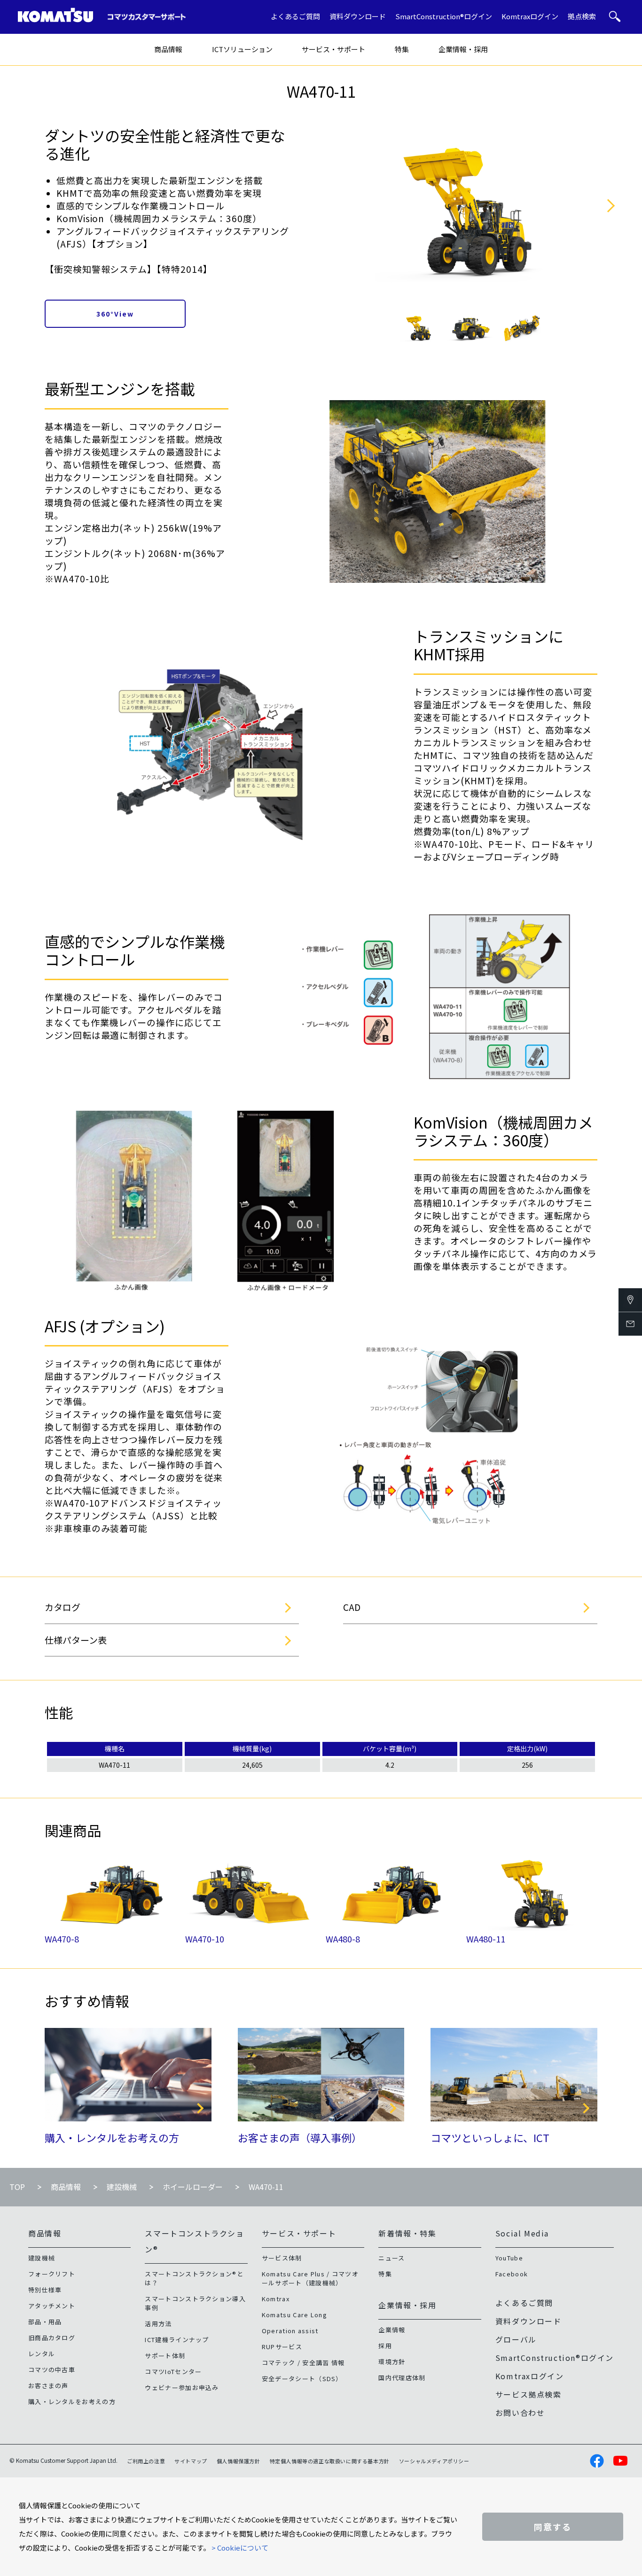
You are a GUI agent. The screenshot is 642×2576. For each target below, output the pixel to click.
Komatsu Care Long (294, 2315)
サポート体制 (165, 2356)
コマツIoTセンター (173, 2371)
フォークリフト (52, 2274)
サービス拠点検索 (528, 2394)
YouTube (509, 2258)
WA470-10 (205, 1939)
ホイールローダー (193, 2187)
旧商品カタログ (52, 2338)
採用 (385, 2346)
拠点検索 (582, 16)
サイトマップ (191, 2461)
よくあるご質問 (295, 16)
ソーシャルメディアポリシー (434, 2461)
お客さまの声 (48, 2386)
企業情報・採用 (463, 49)
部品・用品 (45, 2322)
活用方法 (158, 2324)
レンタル (42, 2354)
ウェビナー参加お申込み (182, 2387)
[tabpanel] (419, 328)
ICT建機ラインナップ (177, 2340)
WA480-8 (343, 1939)
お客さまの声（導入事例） (300, 2137)
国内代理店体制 (402, 2378)
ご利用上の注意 (146, 2461)
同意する (553, 2527)
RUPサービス (282, 2347)
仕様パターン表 (76, 1640)
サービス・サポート (333, 49)
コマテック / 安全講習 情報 (303, 2363)
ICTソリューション (242, 49)
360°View (115, 314)
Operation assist (290, 2331)
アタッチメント (52, 2306)
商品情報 (168, 49)
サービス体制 (282, 2258)
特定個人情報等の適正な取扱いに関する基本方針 (330, 2461)
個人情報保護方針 (239, 2461)
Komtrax (276, 2299)
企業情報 (392, 2330)
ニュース (391, 2258)
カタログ (63, 1607)
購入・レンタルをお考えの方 (112, 2137)
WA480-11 (486, 1939)
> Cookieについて (240, 2548)
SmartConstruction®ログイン (444, 16)
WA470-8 (62, 1939)
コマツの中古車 (52, 2370)
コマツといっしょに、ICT (490, 2137)
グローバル (516, 2339)
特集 (402, 49)
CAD (352, 1607)
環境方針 (392, 2362)
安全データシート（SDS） (302, 2379)
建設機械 (122, 2187)
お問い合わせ (520, 2413)
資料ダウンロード (358, 16)
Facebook (512, 2274)
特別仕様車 (45, 2290)
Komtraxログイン (530, 16)
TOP (17, 2187)
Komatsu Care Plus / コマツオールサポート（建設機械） (310, 2278)
